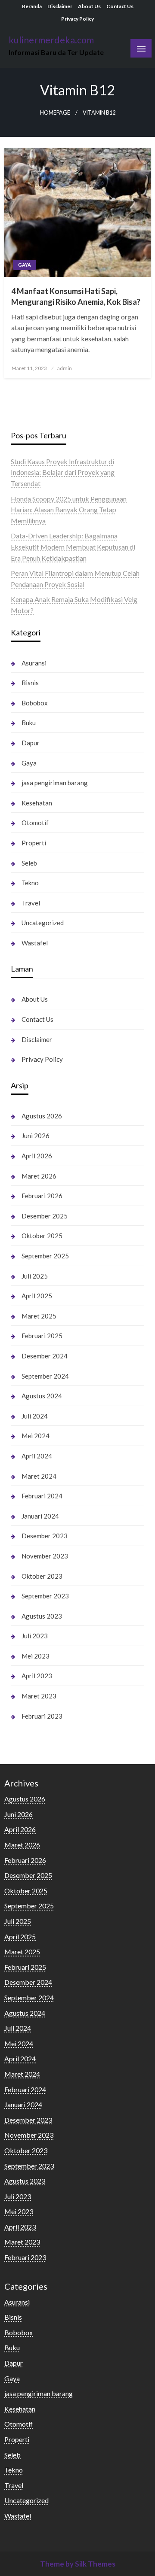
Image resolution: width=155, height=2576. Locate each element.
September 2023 (45, 1596)
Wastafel (35, 943)
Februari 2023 (42, 1716)
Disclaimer (60, 6)
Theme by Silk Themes (78, 2564)
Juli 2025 (35, 1276)
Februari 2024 (42, 1496)
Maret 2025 (39, 1316)
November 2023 (45, 1556)
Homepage (55, 113)
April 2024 (37, 1456)
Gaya (25, 265)
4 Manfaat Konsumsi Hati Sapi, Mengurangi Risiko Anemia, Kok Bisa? (76, 296)
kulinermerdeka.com (51, 40)
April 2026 (37, 1156)
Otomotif (35, 823)
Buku (29, 723)
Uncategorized (43, 923)
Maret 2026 (39, 1176)
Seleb (29, 863)
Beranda (32, 6)
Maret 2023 (39, 1696)
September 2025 (45, 1256)
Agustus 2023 (42, 1616)
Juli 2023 (35, 1636)
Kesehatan (37, 803)
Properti (34, 843)
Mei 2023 (36, 1656)
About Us (89, 6)
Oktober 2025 (42, 1236)
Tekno (30, 883)
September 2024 (45, 1376)
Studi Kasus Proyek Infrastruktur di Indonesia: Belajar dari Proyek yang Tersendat (63, 472)
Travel (31, 903)
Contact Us (120, 6)
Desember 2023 (45, 1536)
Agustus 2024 (42, 1396)
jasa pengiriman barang (55, 783)
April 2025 (37, 1296)
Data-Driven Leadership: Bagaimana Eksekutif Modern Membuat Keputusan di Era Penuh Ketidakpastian (73, 547)
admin (65, 368)
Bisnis (30, 683)
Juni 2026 (36, 1136)
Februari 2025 (42, 1336)
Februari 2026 (42, 1196)
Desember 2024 (45, 1356)
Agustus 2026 (42, 1116)
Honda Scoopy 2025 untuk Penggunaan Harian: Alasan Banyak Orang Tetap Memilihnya (69, 510)
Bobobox (35, 703)
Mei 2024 (36, 1436)
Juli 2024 (35, 1416)
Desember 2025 (45, 1216)
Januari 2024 (40, 1516)
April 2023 (37, 1676)
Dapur (31, 743)
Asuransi (34, 663)
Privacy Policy (77, 19)
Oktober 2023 (42, 1576)
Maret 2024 (39, 1476)
